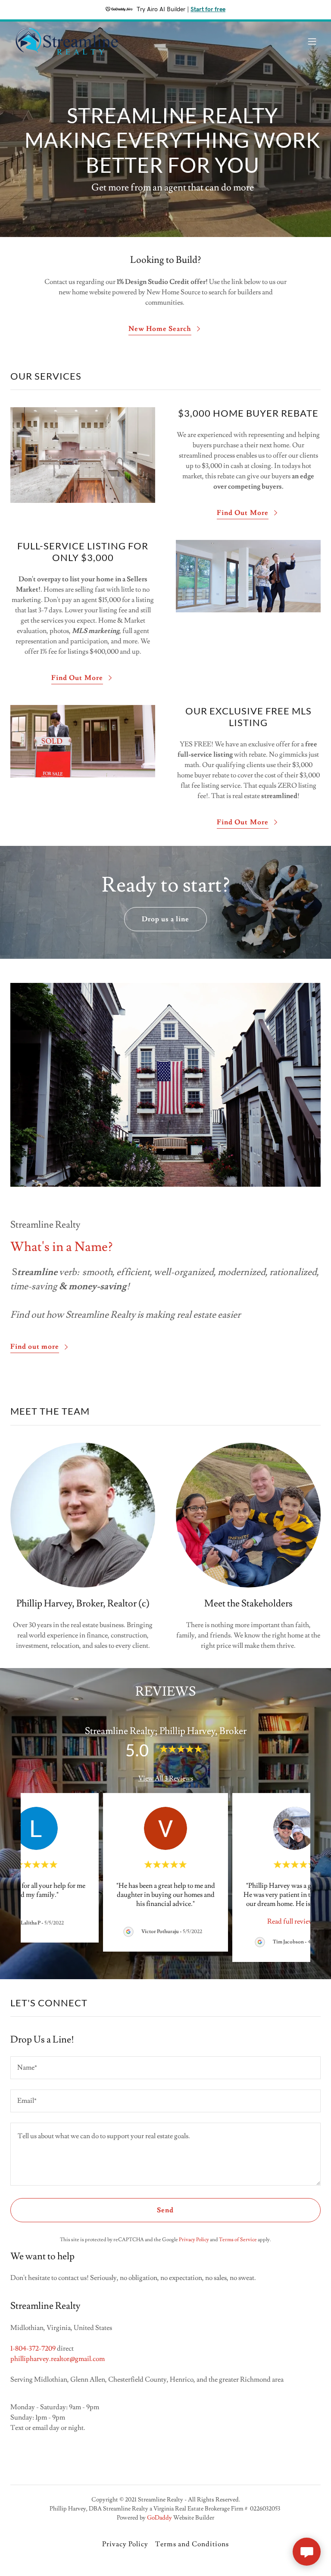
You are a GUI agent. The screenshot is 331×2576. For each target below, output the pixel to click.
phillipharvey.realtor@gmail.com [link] (58, 2359)
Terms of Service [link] (238, 2240)
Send (165, 2210)
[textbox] (165, 2068)
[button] (312, 41)
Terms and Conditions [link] (192, 2544)
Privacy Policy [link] (194, 2240)
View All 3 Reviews (166, 1778)
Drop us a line (165, 919)
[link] (67, 41)
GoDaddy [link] (159, 2518)
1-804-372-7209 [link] (33, 2348)
